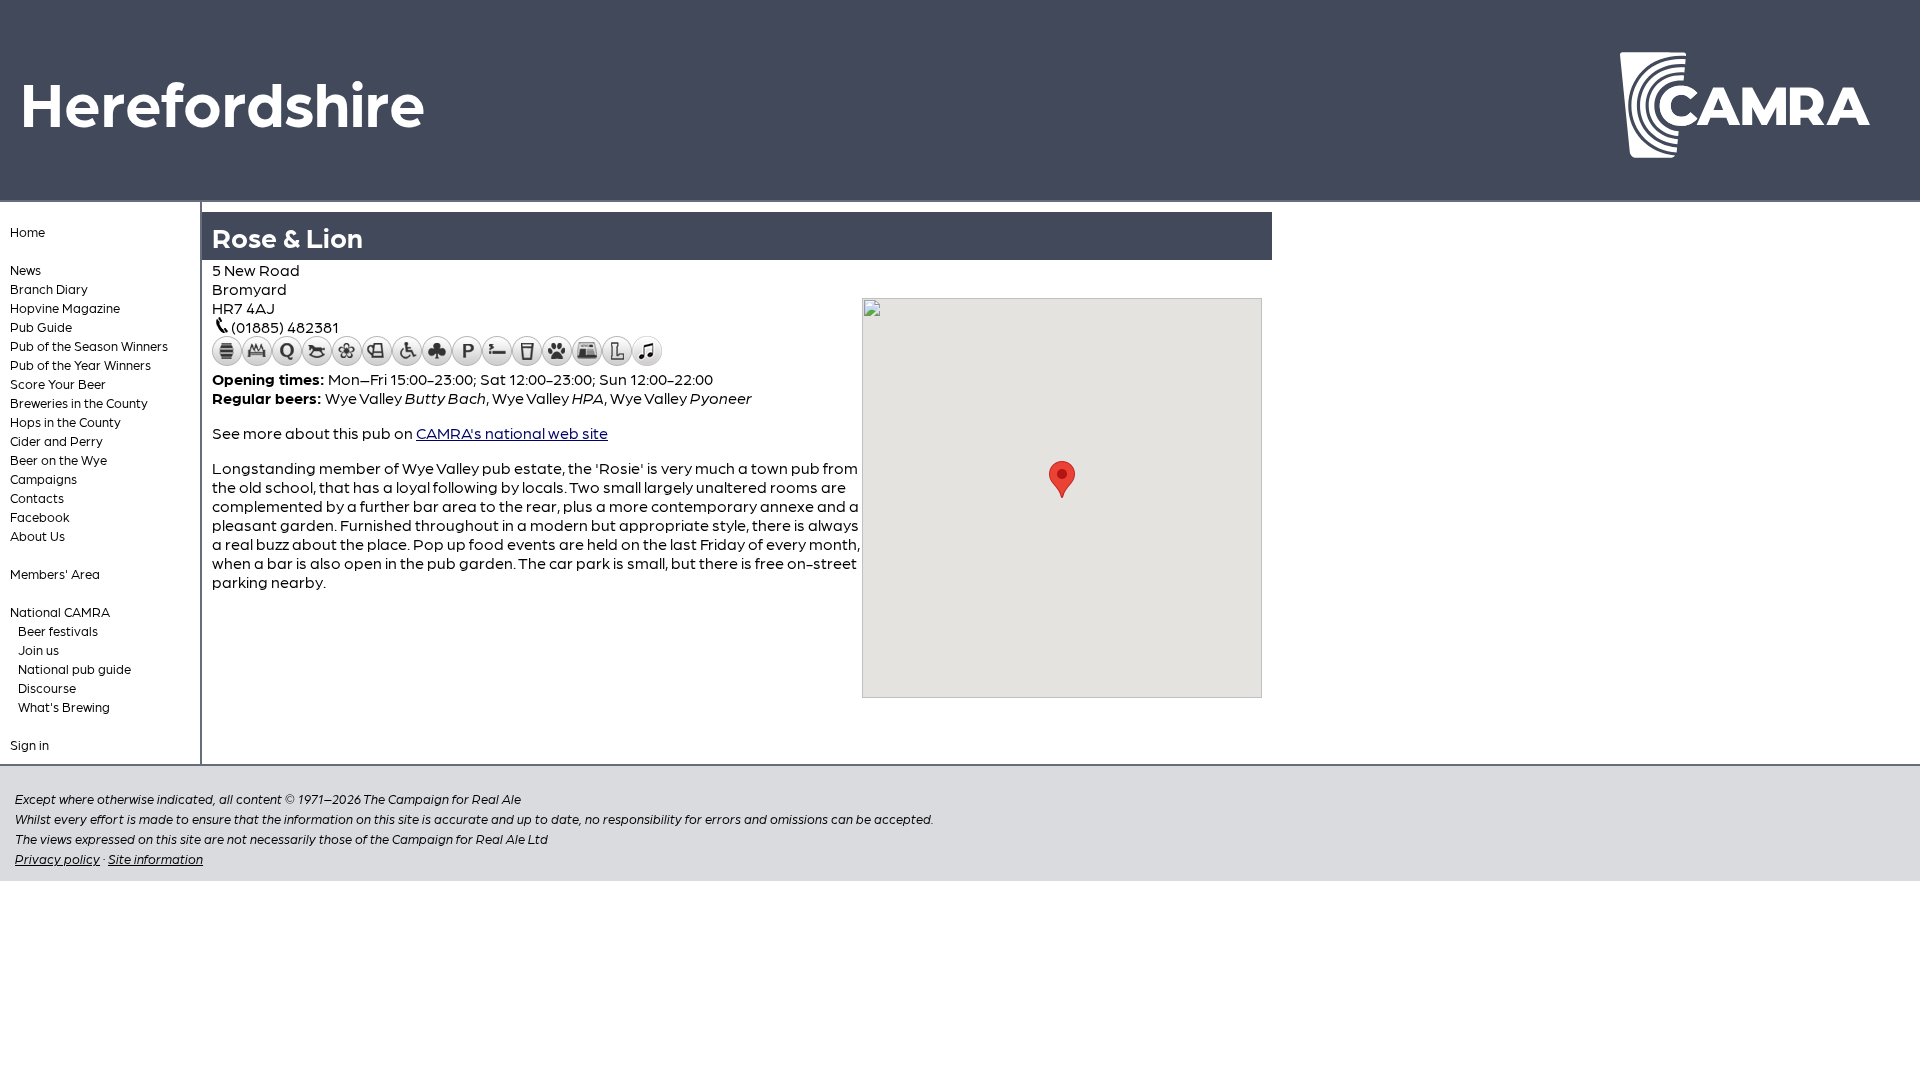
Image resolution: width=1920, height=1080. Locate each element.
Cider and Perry (56, 440)
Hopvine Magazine (65, 307)
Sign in (29, 744)
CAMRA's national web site (512, 432)
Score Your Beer (58, 383)
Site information (155, 858)
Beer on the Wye (58, 459)
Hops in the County (65, 421)
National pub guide (74, 668)
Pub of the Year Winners (80, 364)
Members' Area (55, 573)
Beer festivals (58, 630)
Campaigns (43, 478)
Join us (38, 649)
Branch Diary (49, 288)
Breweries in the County (79, 402)
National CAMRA (60, 611)
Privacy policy (57, 858)
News (25, 269)
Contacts (37, 497)
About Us (37, 535)
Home (27, 231)
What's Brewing (64, 706)
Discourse (47, 687)
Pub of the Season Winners (89, 345)
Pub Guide (41, 326)
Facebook (40, 516)
